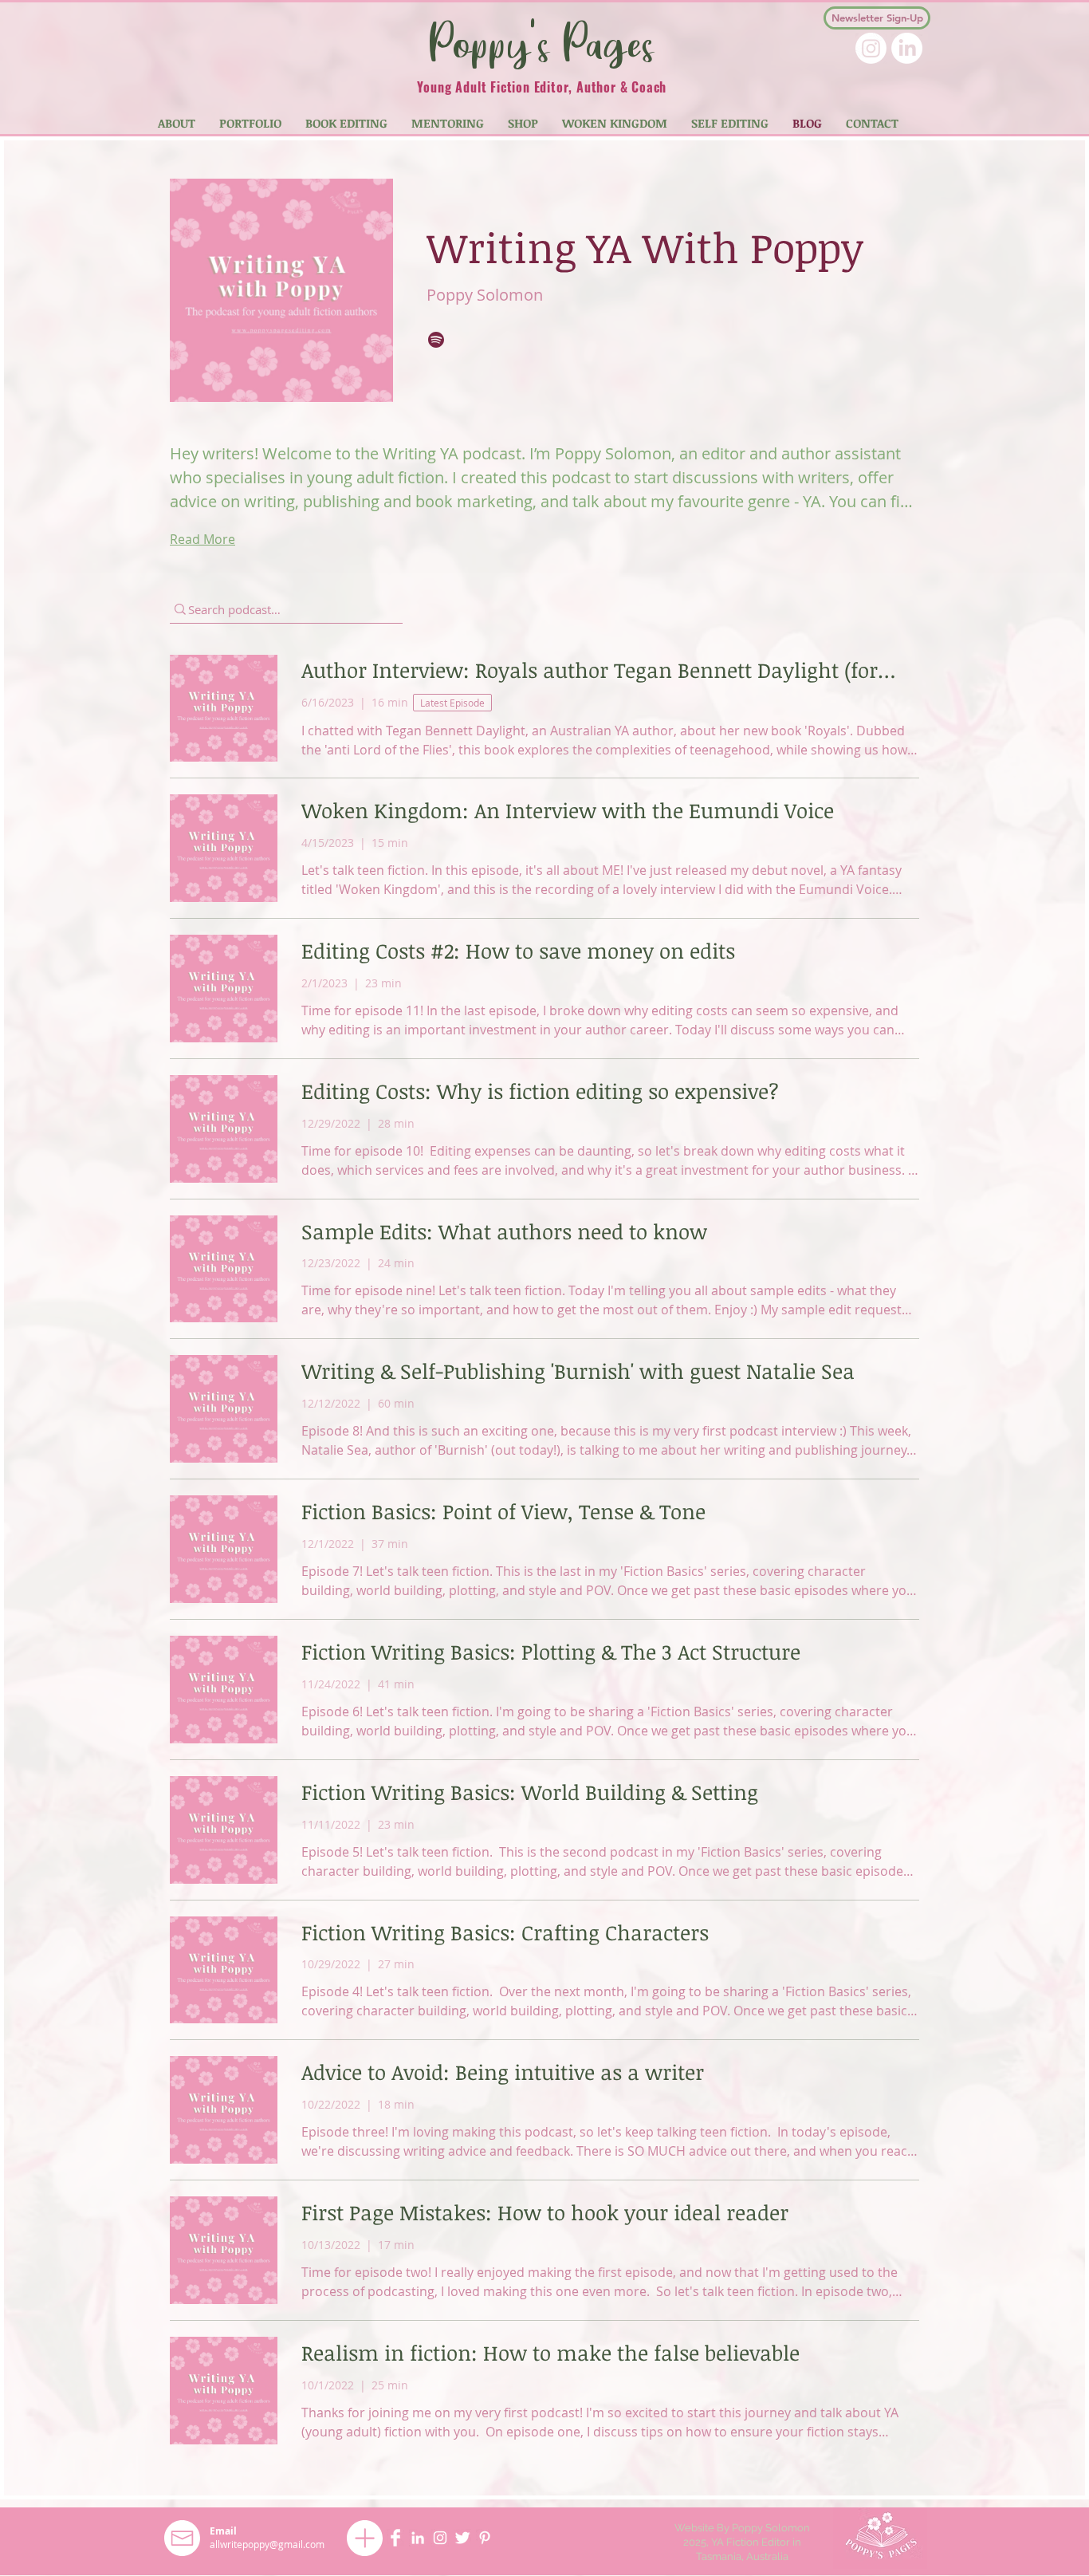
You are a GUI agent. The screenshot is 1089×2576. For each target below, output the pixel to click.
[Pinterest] (485, 2538)
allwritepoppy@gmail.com (267, 2544)
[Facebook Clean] (395, 2538)
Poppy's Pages (542, 42)
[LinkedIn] (907, 48)
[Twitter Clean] (462, 2538)
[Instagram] (871, 48)
